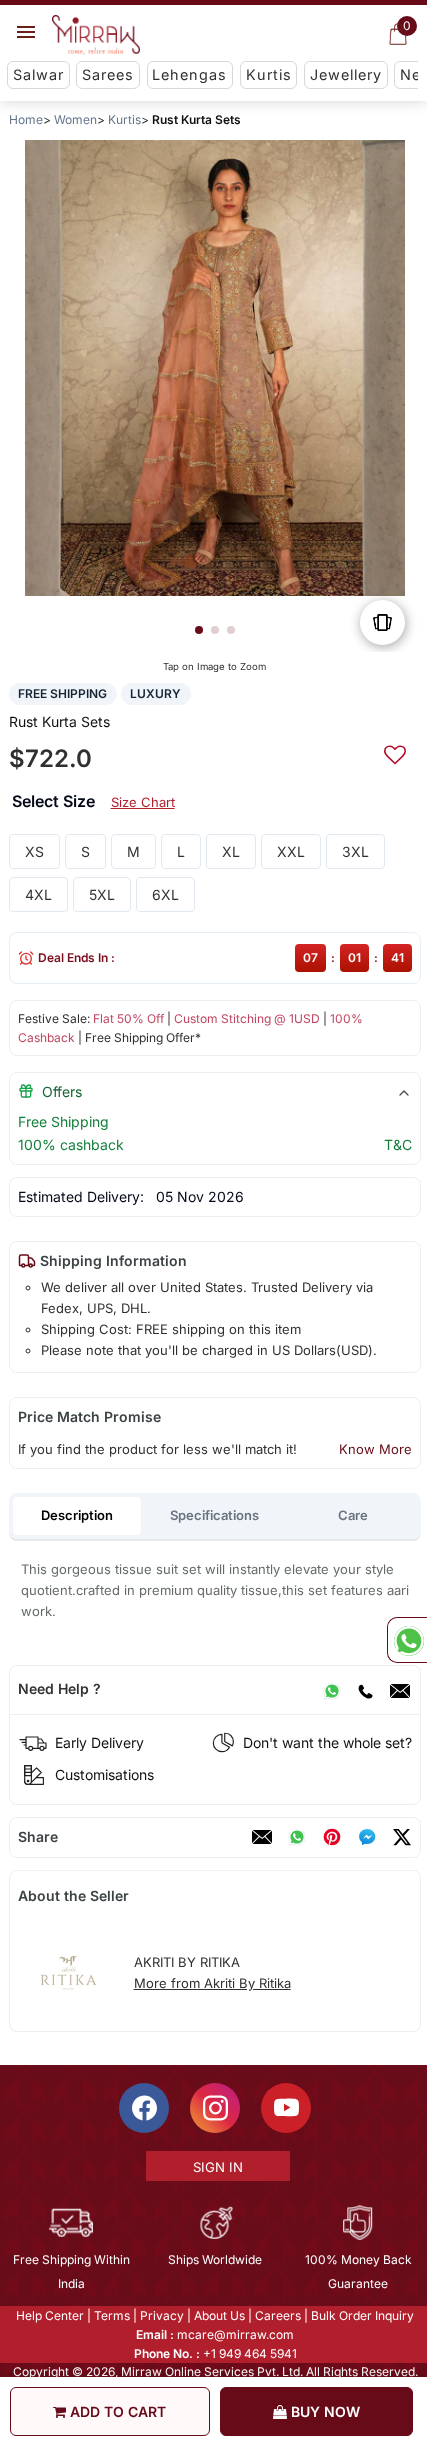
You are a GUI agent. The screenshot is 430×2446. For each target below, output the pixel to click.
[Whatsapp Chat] (407, 1640)
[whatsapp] (297, 1837)
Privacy (161, 2315)
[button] (199, 630)
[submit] (395, 752)
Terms (111, 2315)
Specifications (214, 1515)
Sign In (216, 2167)
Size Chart (143, 802)
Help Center (49, 2315)
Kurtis (269, 74)
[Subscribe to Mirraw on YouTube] (285, 2108)
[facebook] (367, 1837)
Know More (375, 1449)
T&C (398, 1144)
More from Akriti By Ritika (212, 1983)
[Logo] (96, 35)
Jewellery (346, 74)
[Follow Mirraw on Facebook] (143, 2108)
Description (77, 1515)
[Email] (400, 1689)
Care (353, 1515)
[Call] (365, 1689)
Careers (277, 2315)
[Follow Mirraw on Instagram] (214, 2108)
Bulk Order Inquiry (361, 2315)
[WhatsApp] (332, 1689)
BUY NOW (323, 2411)
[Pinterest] (332, 1837)
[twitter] (402, 1837)
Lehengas (189, 74)
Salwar (38, 74)
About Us (218, 2315)
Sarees (108, 74)
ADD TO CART (116, 2411)
